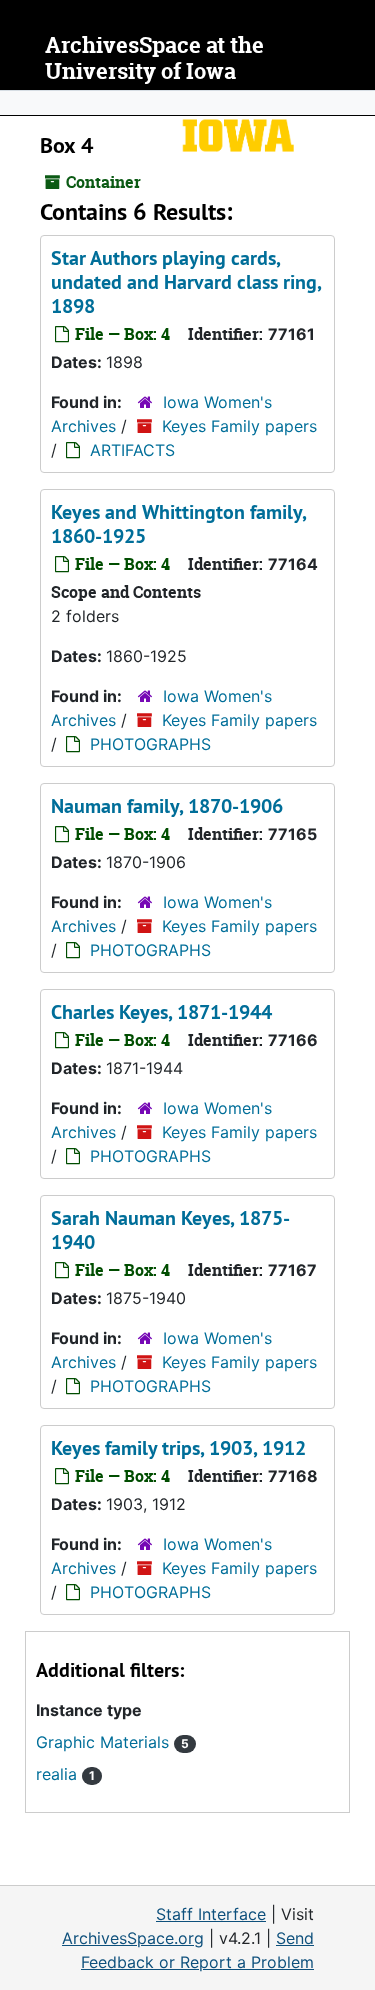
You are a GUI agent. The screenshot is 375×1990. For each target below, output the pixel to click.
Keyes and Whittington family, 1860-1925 (178, 524)
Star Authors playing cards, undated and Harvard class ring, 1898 (186, 282)
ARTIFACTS (132, 450)
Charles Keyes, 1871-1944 (161, 1012)
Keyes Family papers (239, 426)
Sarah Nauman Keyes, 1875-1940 (170, 1230)
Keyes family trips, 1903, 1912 (178, 1448)
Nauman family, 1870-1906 (167, 806)
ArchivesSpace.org (133, 1938)
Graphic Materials (112, 1742)
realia (65, 1774)
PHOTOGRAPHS (150, 744)
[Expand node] (355, 103)
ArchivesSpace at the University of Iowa (154, 58)
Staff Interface (211, 1914)
